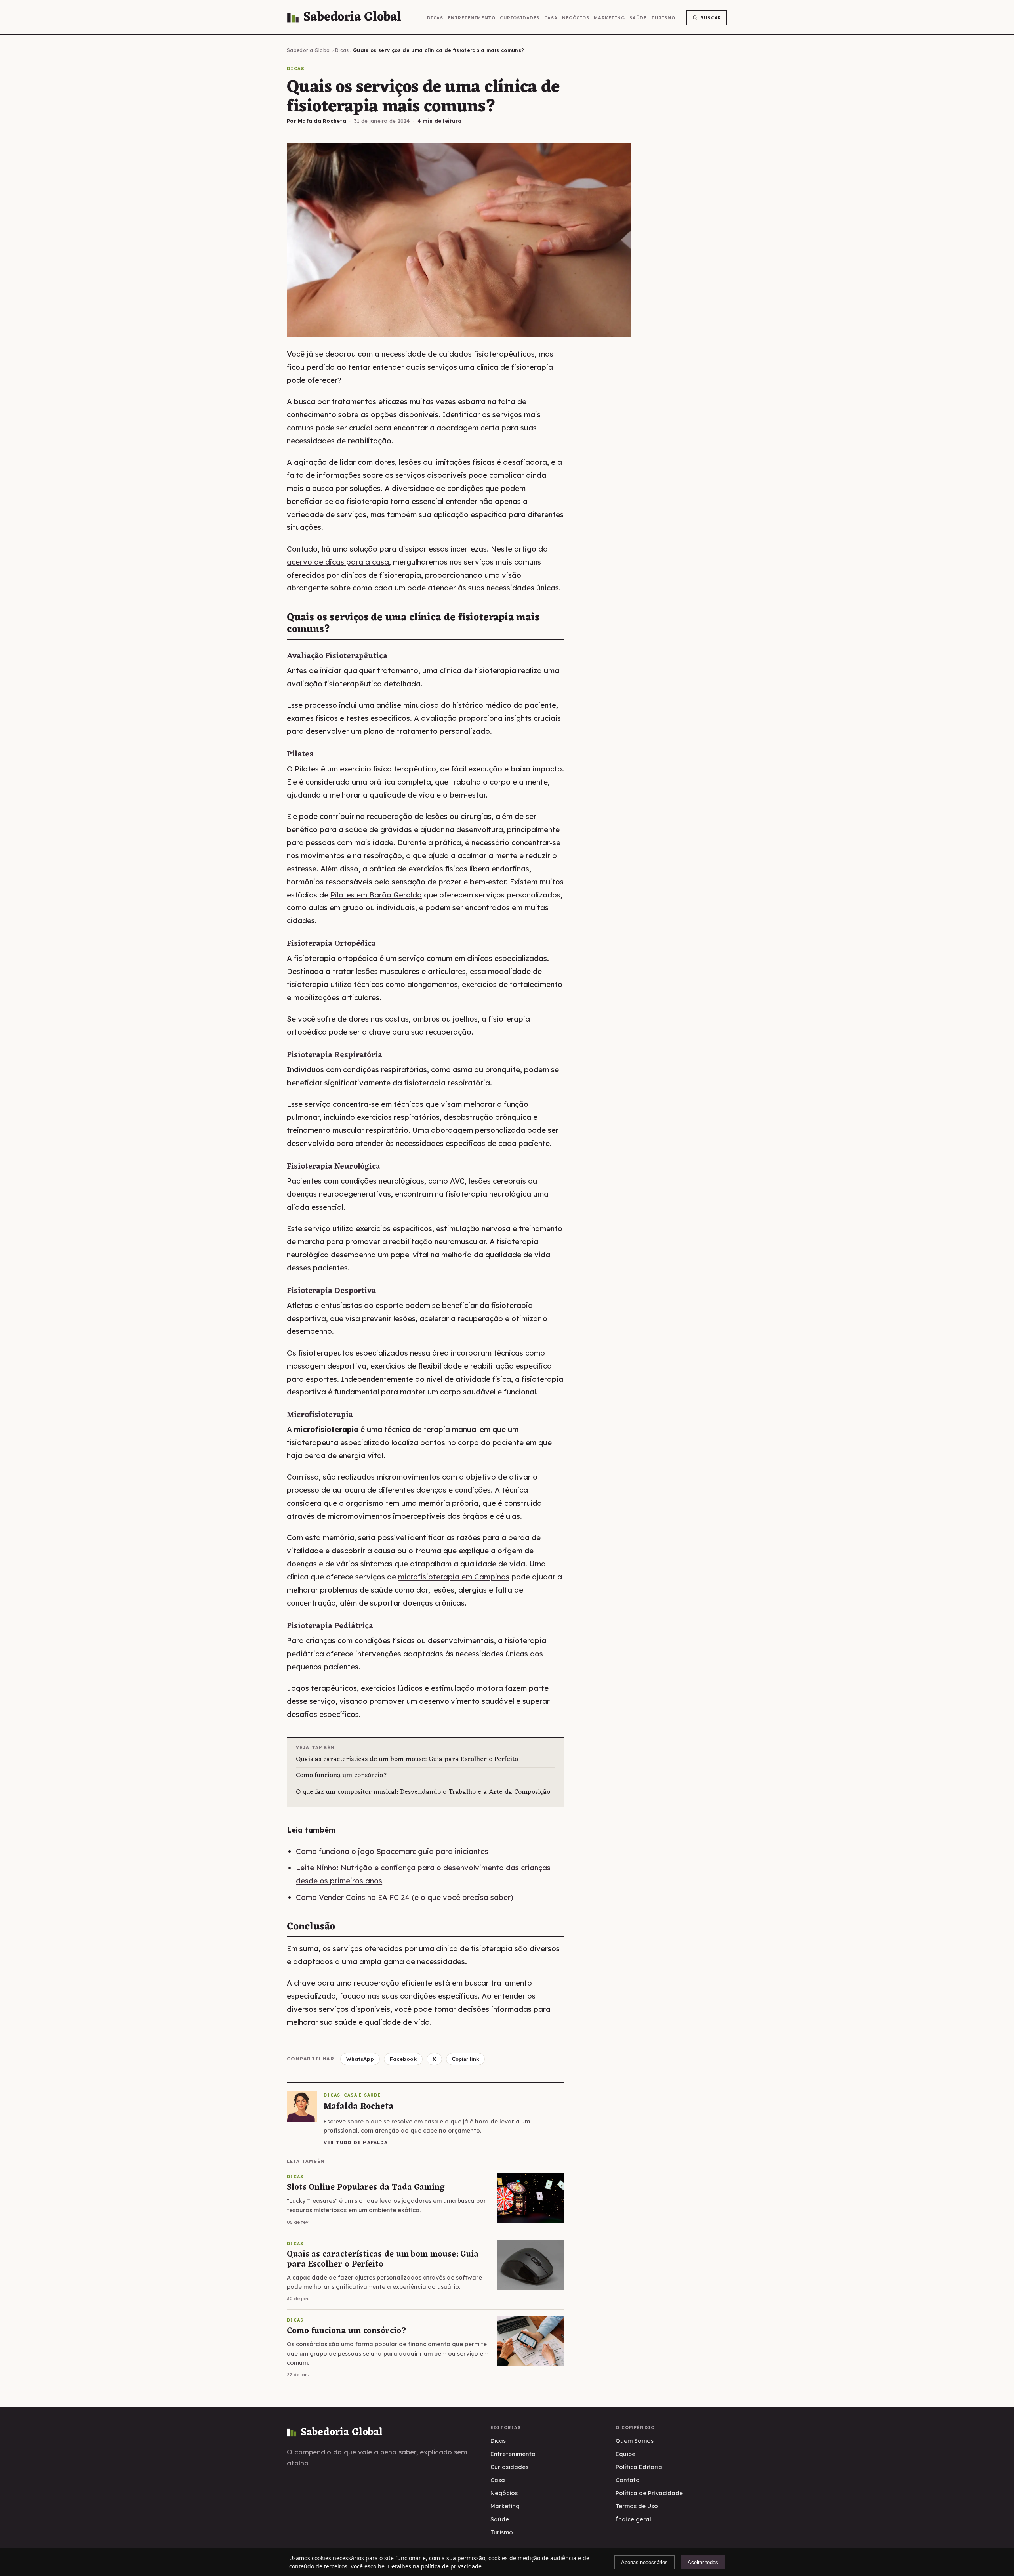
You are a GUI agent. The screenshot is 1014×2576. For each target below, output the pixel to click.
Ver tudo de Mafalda (355, 2142)
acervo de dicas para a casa (338, 562)
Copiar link (465, 2059)
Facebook (403, 2059)
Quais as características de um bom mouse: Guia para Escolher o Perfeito (407, 1760)
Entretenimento (472, 18)
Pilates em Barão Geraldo (376, 895)
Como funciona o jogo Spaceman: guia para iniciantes (392, 1851)
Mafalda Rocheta (322, 121)
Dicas (435, 18)
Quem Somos (635, 2441)
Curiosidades (520, 18)
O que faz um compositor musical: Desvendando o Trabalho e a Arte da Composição (423, 1792)
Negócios (576, 18)
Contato (628, 2480)
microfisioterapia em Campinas (454, 1577)
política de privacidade (451, 2566)
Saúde (638, 18)
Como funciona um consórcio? (342, 1776)
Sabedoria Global (309, 50)
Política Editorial (640, 2467)
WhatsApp (360, 2059)
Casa (551, 18)
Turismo (663, 18)
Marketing (609, 18)
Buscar (711, 18)
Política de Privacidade (649, 2493)
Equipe (625, 2454)
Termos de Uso (637, 2506)
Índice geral (633, 2519)
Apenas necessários (644, 2562)
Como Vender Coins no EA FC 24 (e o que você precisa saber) (405, 1897)
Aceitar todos (703, 2562)
